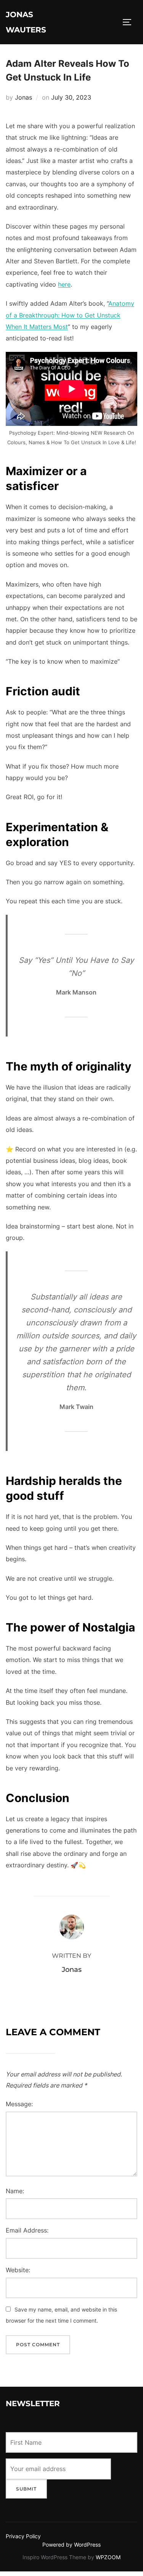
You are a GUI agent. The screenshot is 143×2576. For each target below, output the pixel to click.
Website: (18, 2270)
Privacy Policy (23, 2536)
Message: (19, 2104)
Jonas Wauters (26, 22)
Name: (15, 2191)
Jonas (23, 97)
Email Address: (27, 2230)
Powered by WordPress (71, 2545)
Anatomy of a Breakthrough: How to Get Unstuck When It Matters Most (70, 315)
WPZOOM (108, 2557)
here (64, 284)
